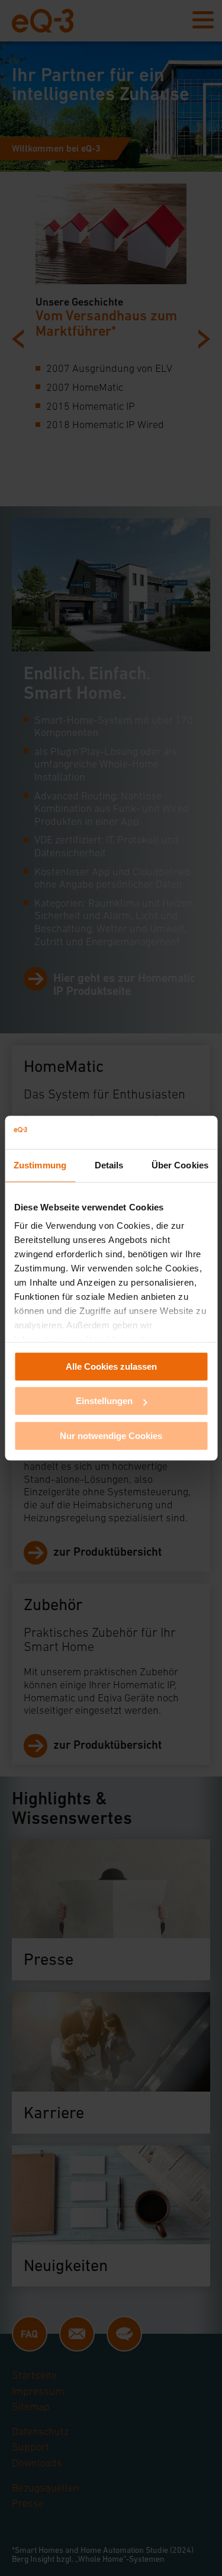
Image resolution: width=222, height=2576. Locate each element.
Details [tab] (109, 1165)
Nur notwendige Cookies (111, 1436)
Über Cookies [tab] (180, 1165)
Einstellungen (104, 1401)
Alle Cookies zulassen (111, 1366)
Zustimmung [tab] (40, 1165)
